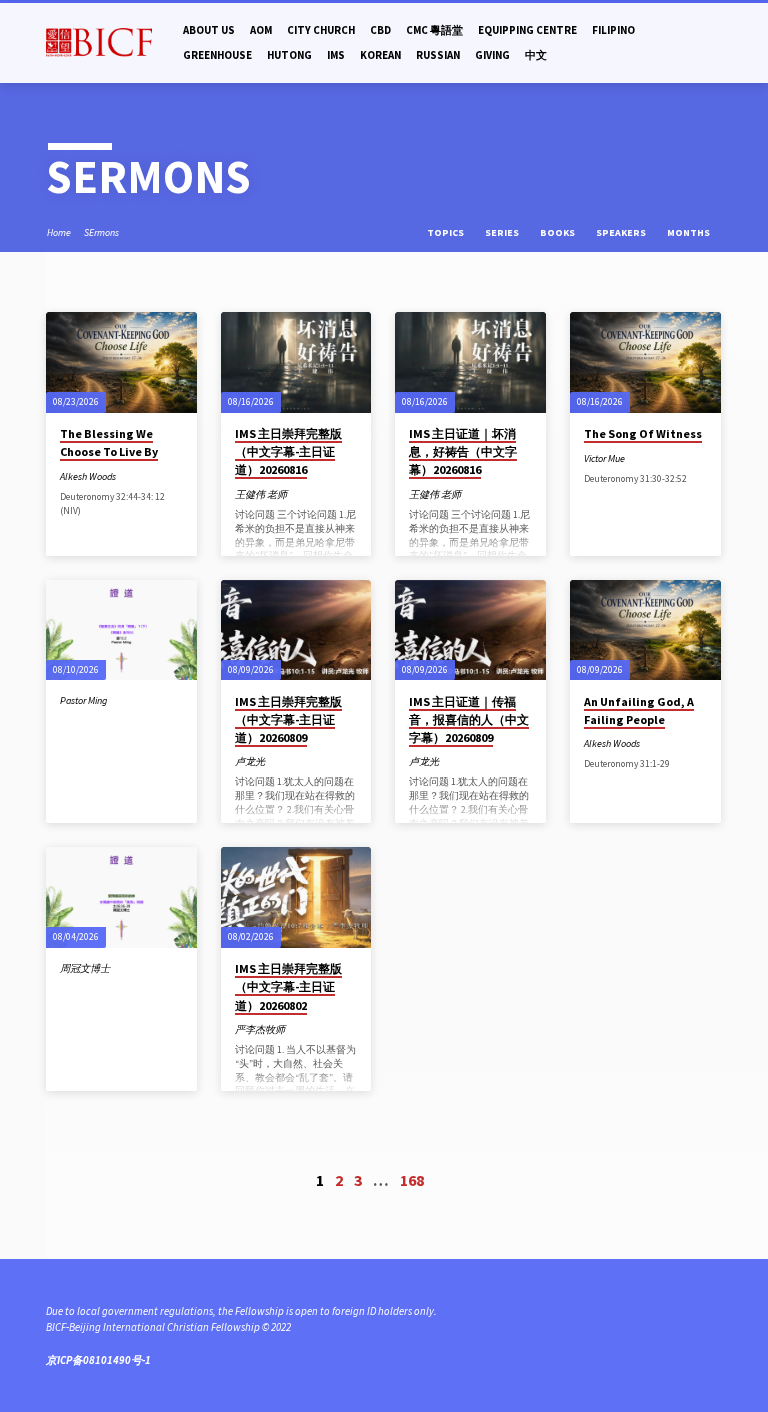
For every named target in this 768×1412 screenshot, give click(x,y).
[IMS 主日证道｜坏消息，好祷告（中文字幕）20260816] (470, 362)
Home (59, 232)
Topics (446, 232)
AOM (261, 30)
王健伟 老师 (261, 494)
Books (558, 232)
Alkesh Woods (88, 476)
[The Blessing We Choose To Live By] (121, 362)
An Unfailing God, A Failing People (639, 710)
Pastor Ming (83, 700)
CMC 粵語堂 (434, 30)
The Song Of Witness (643, 433)
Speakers (622, 232)
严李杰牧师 (260, 1029)
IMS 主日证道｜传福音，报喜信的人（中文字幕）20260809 (469, 719)
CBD (380, 30)
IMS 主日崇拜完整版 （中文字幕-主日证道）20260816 (288, 451)
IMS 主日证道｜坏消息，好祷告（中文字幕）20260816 (463, 451)
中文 (536, 55)
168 (412, 1180)
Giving (492, 55)
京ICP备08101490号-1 (98, 1360)
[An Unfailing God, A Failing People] (645, 630)
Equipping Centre (527, 30)
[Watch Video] (130, 476)
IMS (336, 55)
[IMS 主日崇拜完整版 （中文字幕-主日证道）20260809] (296, 630)
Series (503, 232)
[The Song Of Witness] (645, 362)
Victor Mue (604, 458)
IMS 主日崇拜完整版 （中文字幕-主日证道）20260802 (288, 986)
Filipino (613, 30)
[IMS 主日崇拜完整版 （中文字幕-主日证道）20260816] (296, 362)
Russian (438, 55)
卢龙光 (250, 761)
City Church (321, 30)
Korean (380, 55)
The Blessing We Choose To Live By (109, 442)
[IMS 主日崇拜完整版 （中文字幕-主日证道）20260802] (296, 897)
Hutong (289, 55)
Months (689, 232)
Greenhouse (217, 55)
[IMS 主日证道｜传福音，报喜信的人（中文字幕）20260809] (470, 630)
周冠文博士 (85, 968)
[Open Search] (715, 43)
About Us (209, 30)
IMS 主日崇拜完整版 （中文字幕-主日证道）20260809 (288, 719)
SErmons (101, 232)
